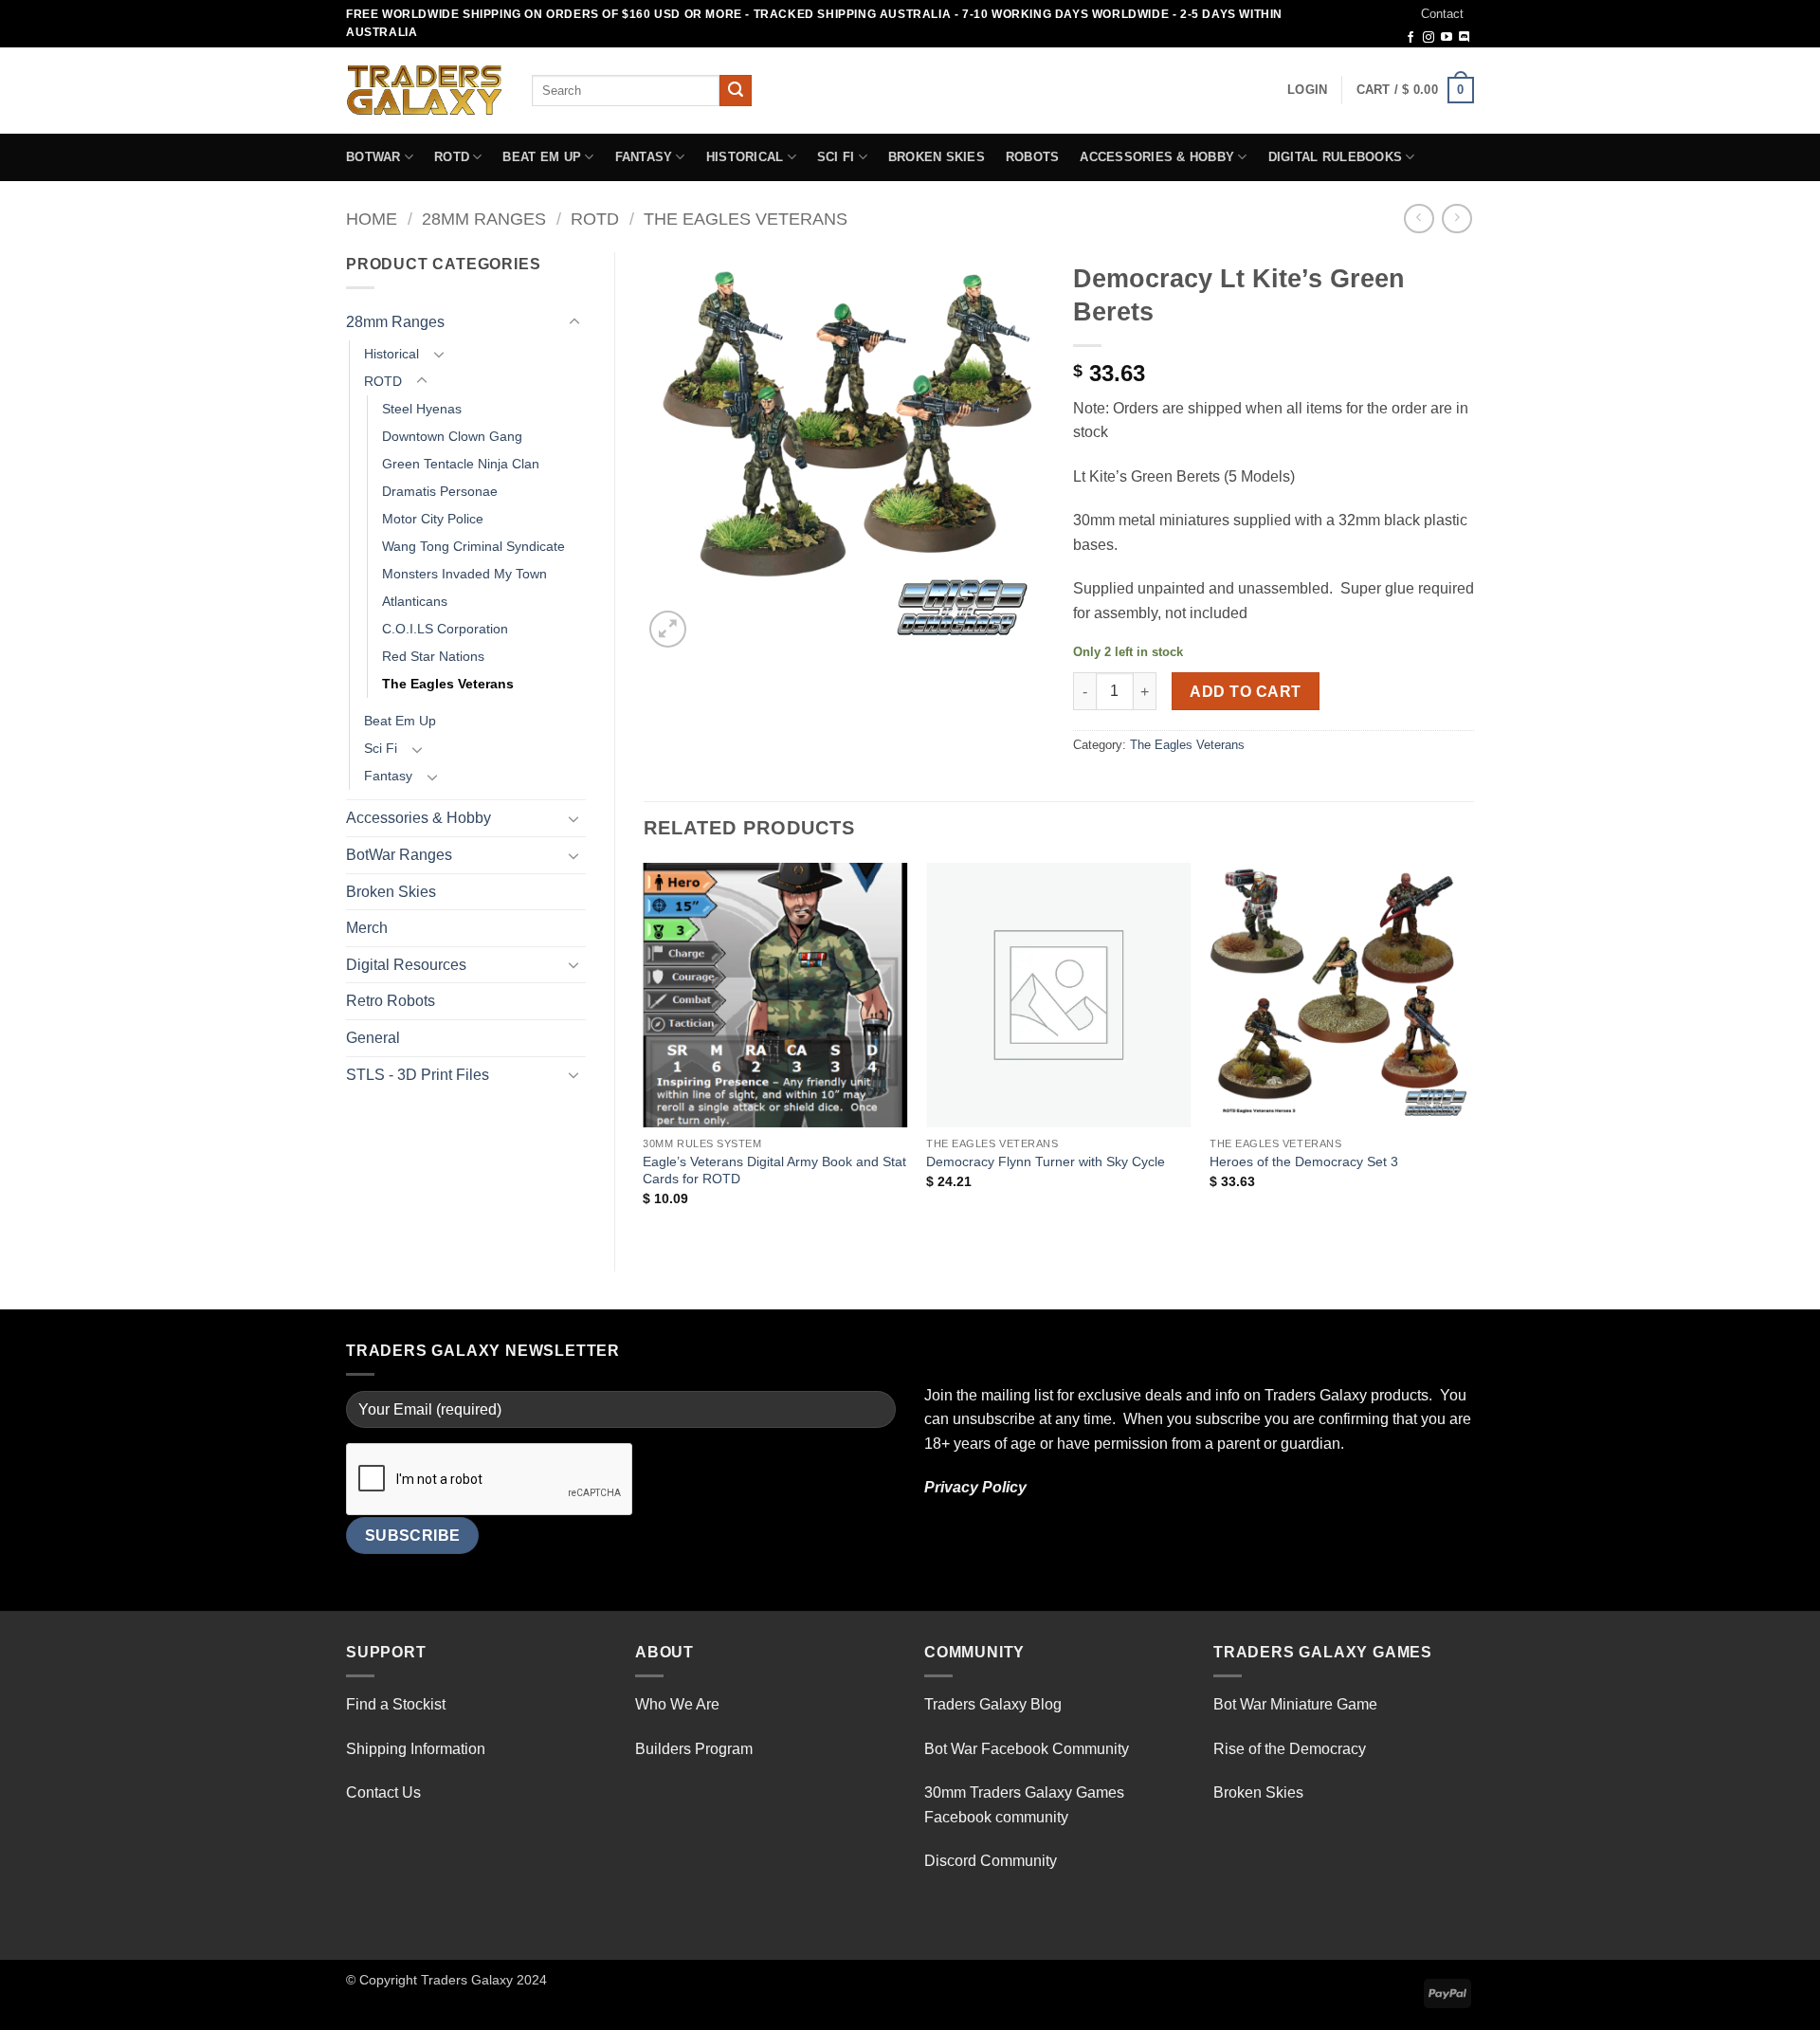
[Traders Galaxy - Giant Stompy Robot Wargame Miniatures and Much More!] (425, 90)
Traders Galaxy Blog (993, 1704)
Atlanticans (415, 601)
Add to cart (1245, 692)
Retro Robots (391, 1001)
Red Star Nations (433, 656)
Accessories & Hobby (1157, 157)
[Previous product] (1456, 219)
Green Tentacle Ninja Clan (461, 464)
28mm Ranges (484, 219)
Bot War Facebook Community (1027, 1749)
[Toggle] (574, 322)
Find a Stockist (396, 1704)
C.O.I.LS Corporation (445, 629)
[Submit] (736, 91)
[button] (1307, 90)
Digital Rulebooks (1335, 157)
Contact (1442, 14)
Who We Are (677, 1704)
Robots (1033, 157)
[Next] (1473, 1052)
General (373, 1038)
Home (372, 219)
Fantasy (644, 157)
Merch (367, 928)
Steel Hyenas (422, 409)
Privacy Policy (975, 1487)
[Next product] (1419, 219)
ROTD (452, 157)
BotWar (373, 157)
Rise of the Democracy (1290, 1749)
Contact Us (383, 1792)
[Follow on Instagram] (1429, 38)
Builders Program (694, 1749)
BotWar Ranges (399, 855)
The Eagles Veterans (746, 219)
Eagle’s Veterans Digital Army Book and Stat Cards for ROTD (774, 1170)
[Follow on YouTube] (1447, 38)
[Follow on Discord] (1465, 38)
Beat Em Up (542, 157)
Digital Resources (406, 965)
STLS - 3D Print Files (418, 1075)
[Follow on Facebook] (1410, 38)
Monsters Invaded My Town (464, 574)
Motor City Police (433, 519)
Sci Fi (836, 157)
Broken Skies (937, 157)
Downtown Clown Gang (452, 436)
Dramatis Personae (440, 491)
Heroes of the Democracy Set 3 (1304, 1161)
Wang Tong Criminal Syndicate (473, 546)
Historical (745, 157)
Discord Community (991, 1861)
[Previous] (645, 1052)
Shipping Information (416, 1749)
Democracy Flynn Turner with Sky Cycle (1046, 1161)
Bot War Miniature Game (1295, 1704)
